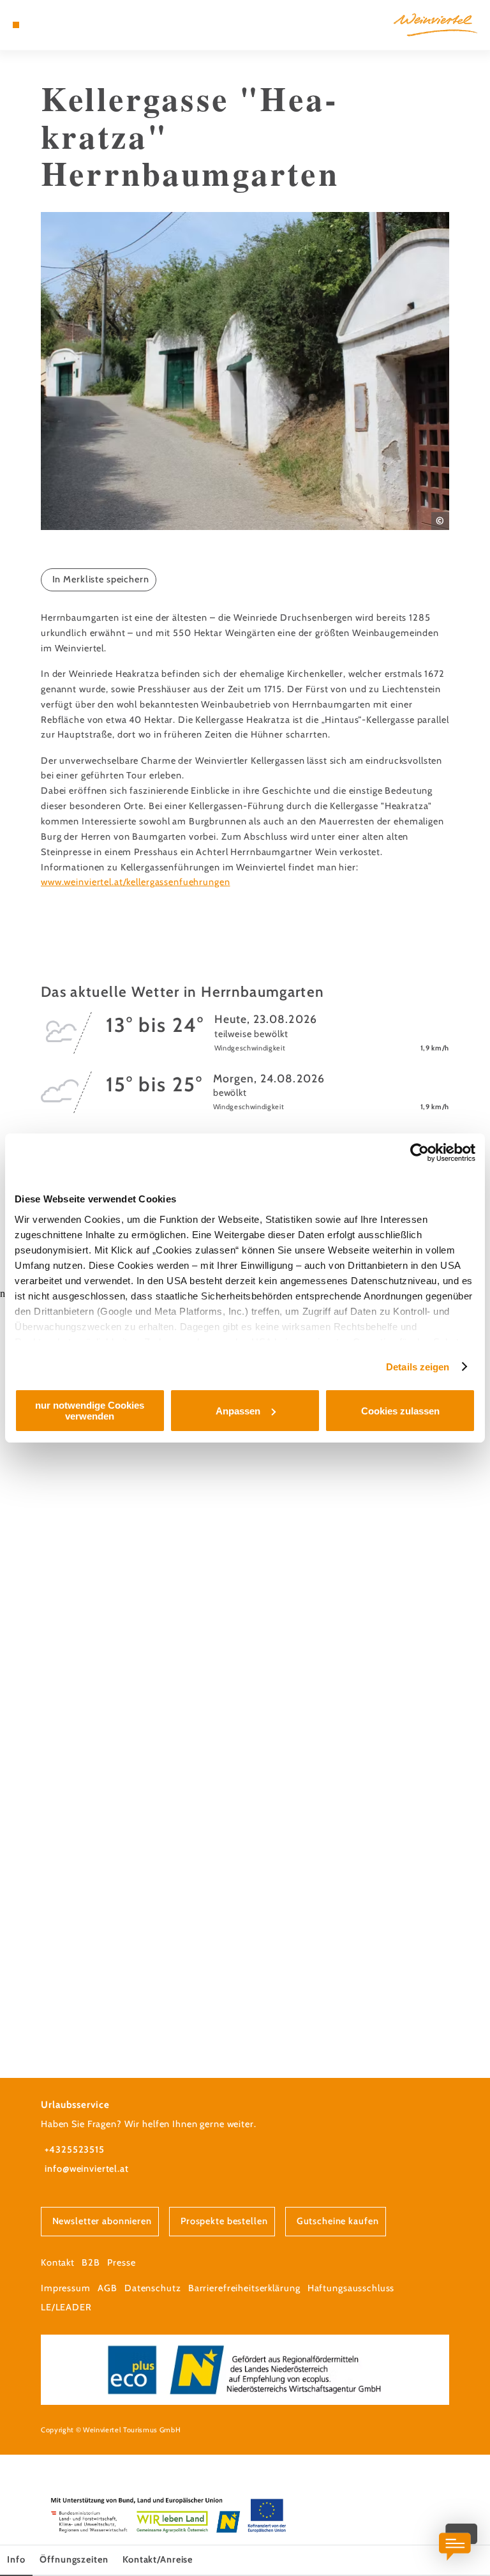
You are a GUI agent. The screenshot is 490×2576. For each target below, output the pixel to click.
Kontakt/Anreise (158, 2559)
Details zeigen (418, 1367)
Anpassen (238, 1411)
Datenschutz (153, 2288)
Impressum (66, 2288)
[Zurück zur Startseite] (435, 25)
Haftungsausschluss (351, 2288)
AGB (108, 2288)
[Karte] (40, 25)
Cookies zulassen (400, 1411)
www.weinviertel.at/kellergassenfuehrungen (136, 882)
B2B (91, 2262)
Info (16, 2559)
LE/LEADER (66, 2307)
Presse (121, 2262)
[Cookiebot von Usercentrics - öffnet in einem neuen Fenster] (419, 1153)
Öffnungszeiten (74, 2559)
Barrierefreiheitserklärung (244, 2288)
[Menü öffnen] (16, 25)
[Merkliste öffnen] (51, 25)
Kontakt (58, 2262)
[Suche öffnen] (63, 25)
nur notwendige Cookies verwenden (90, 1411)
